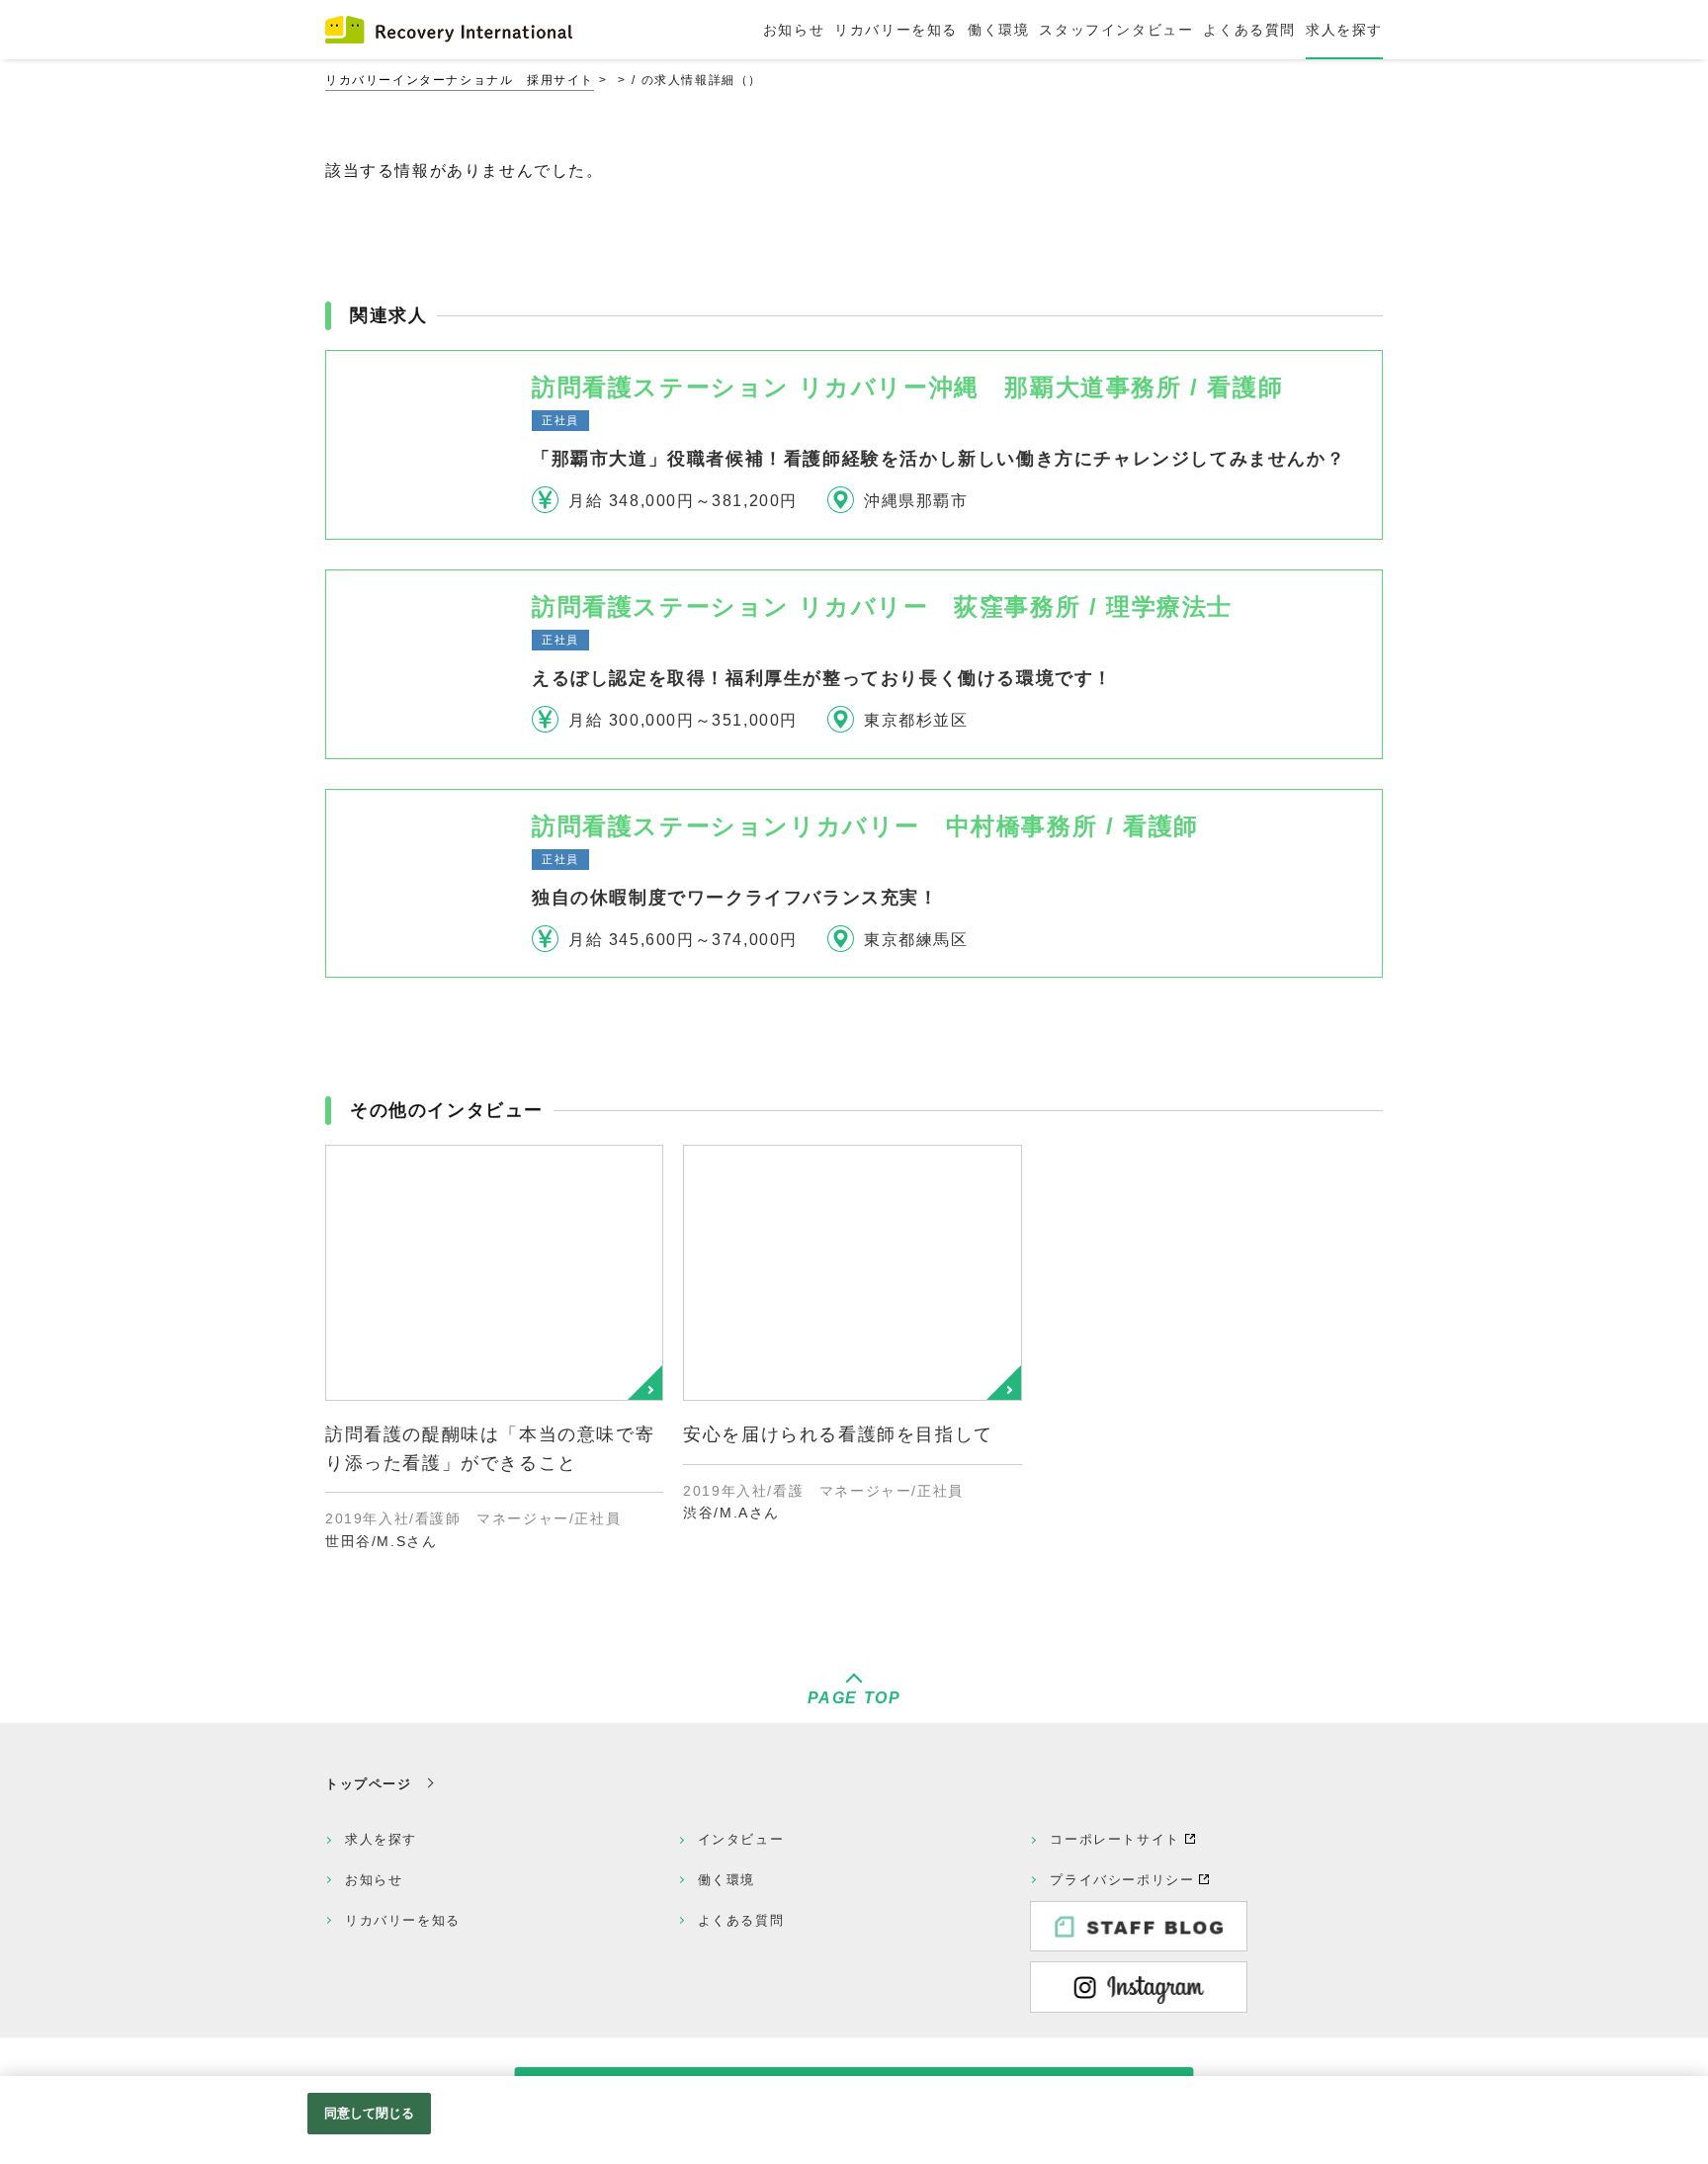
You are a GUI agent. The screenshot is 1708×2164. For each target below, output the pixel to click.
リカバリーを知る (403, 1920)
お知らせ (374, 1880)
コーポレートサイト (1114, 1839)
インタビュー (741, 1839)
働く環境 (726, 1880)
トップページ (369, 1784)
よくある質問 (741, 1920)
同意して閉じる (370, 2113)
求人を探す (381, 1839)
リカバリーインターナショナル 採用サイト (460, 80)
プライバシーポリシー (1122, 1880)
